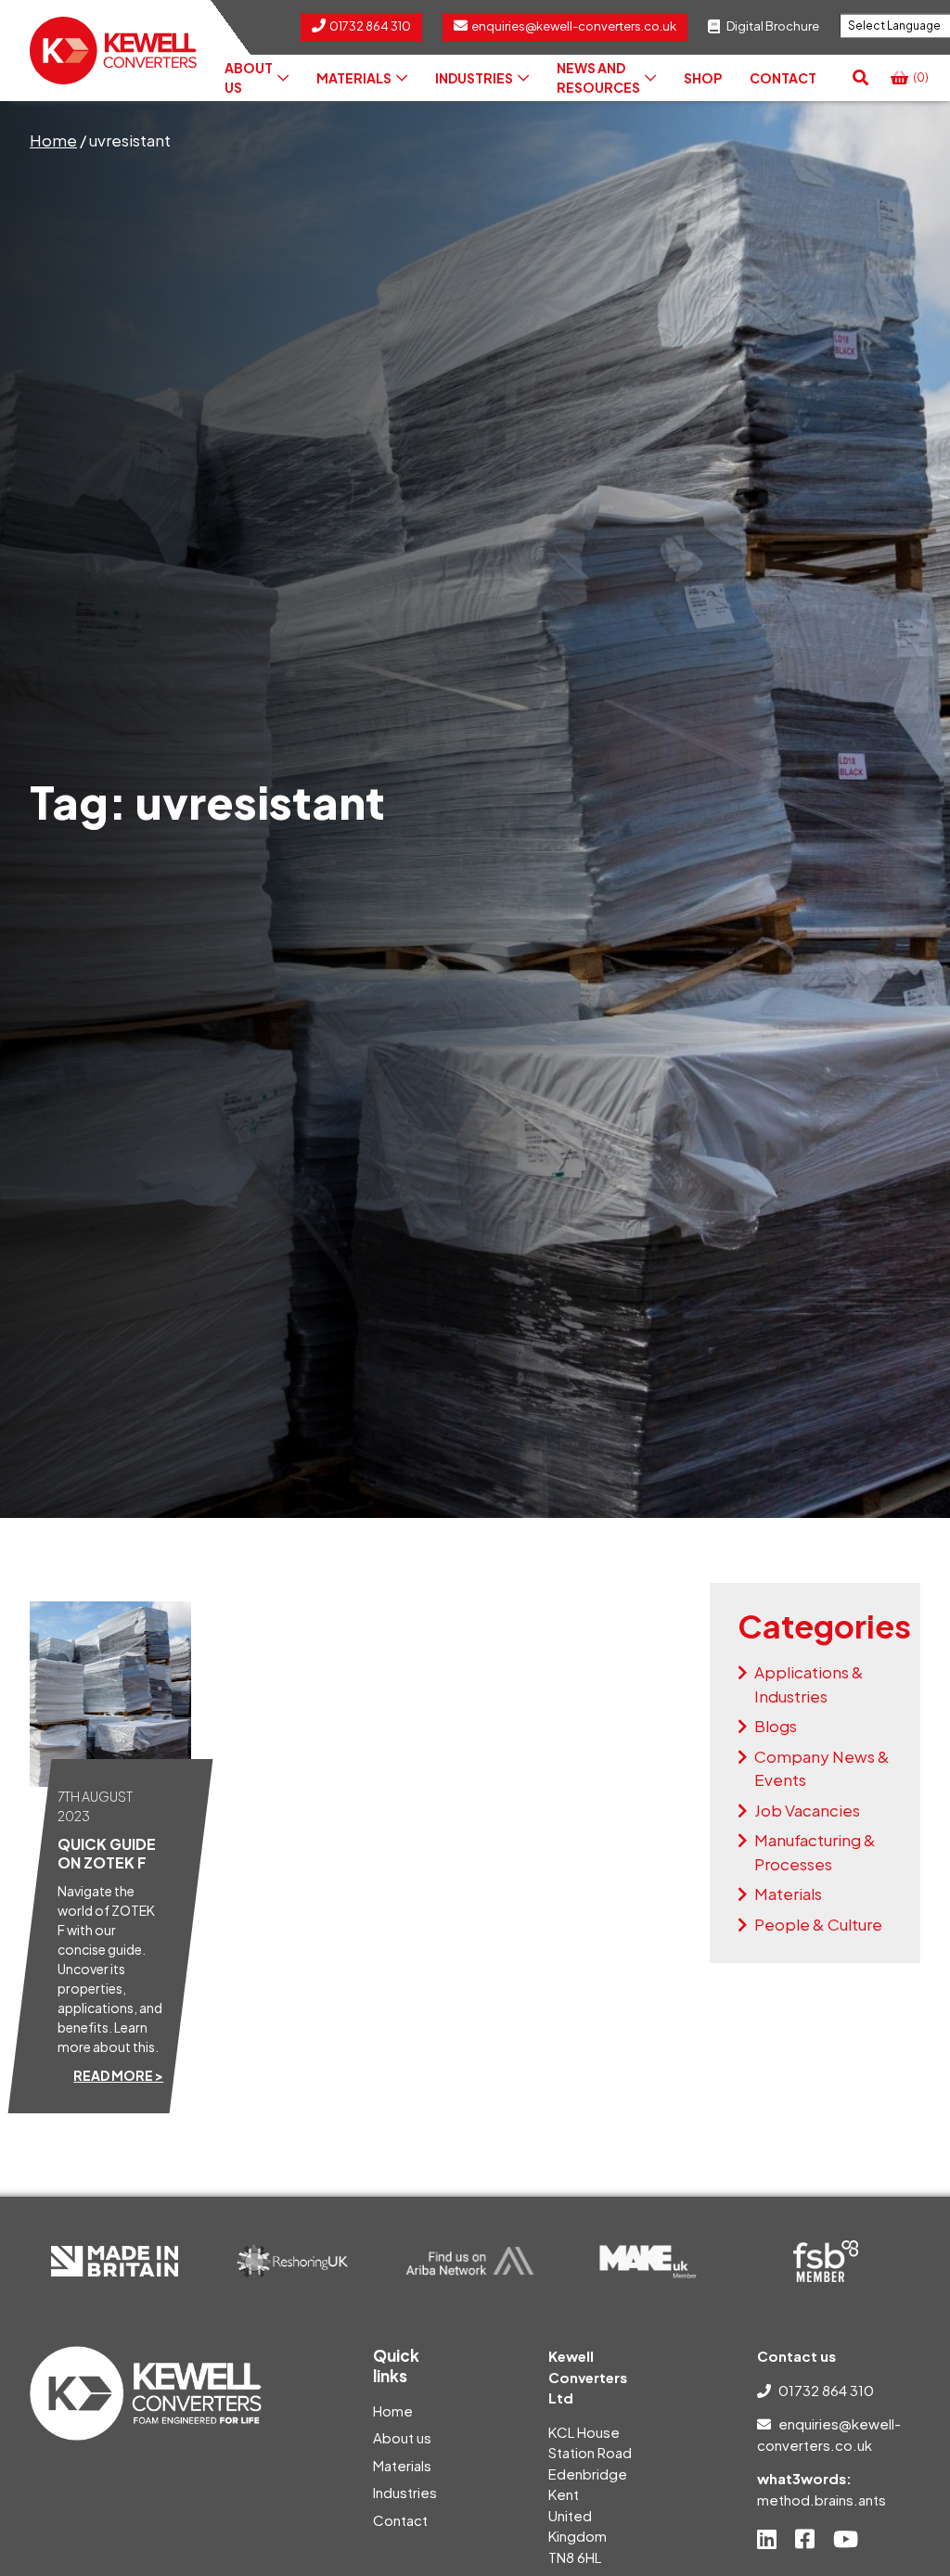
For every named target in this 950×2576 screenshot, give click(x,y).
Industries (474, 78)
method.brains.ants (822, 2499)
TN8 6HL (575, 2557)
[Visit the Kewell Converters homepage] (113, 51)
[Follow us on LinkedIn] (767, 2539)
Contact (783, 78)
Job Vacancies (807, 1810)
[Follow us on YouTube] (846, 2539)
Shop (703, 78)
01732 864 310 (826, 2390)
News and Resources (598, 77)
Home (53, 140)
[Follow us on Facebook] (805, 2539)
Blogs (776, 1726)
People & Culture (818, 1924)
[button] (860, 78)
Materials (354, 78)
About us (249, 77)
